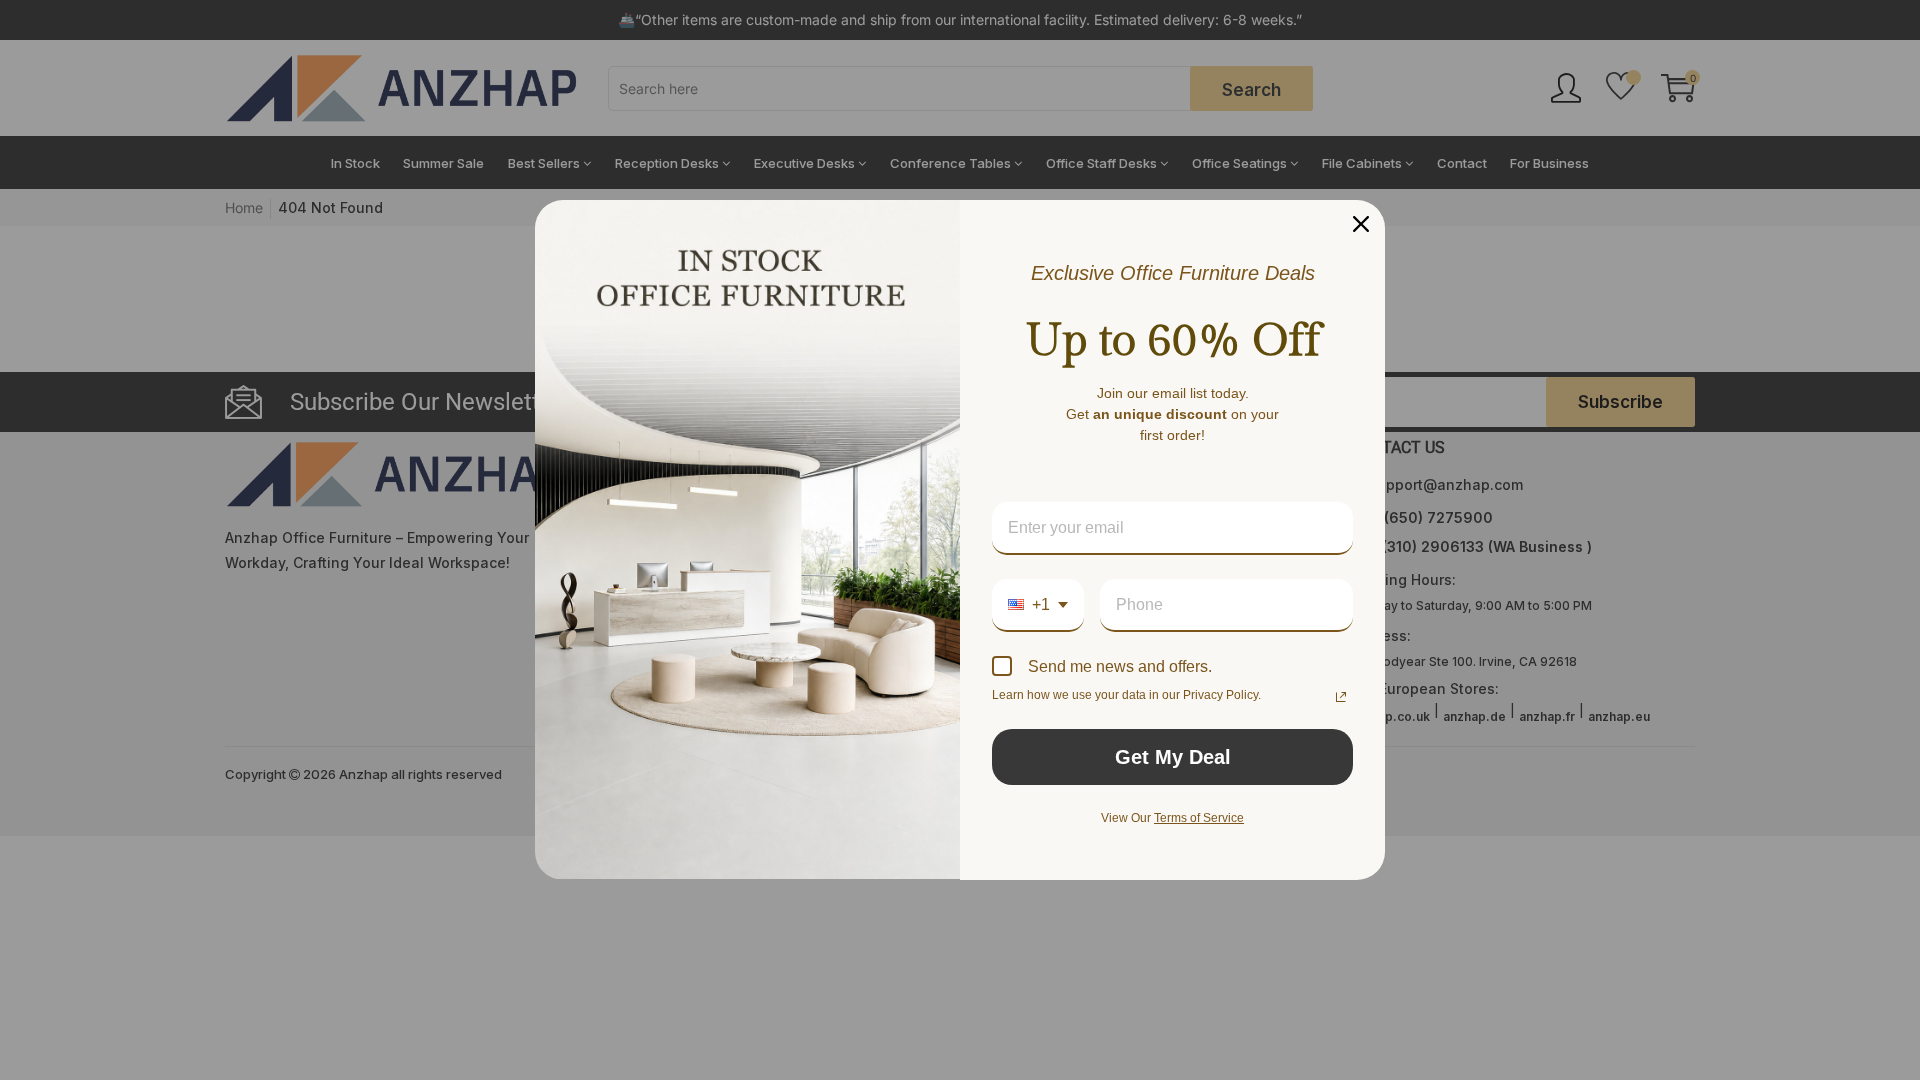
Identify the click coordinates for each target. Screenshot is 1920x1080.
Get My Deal (1173, 757)
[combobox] (1038, 605)
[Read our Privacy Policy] (1341, 697)
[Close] (1361, 224)
